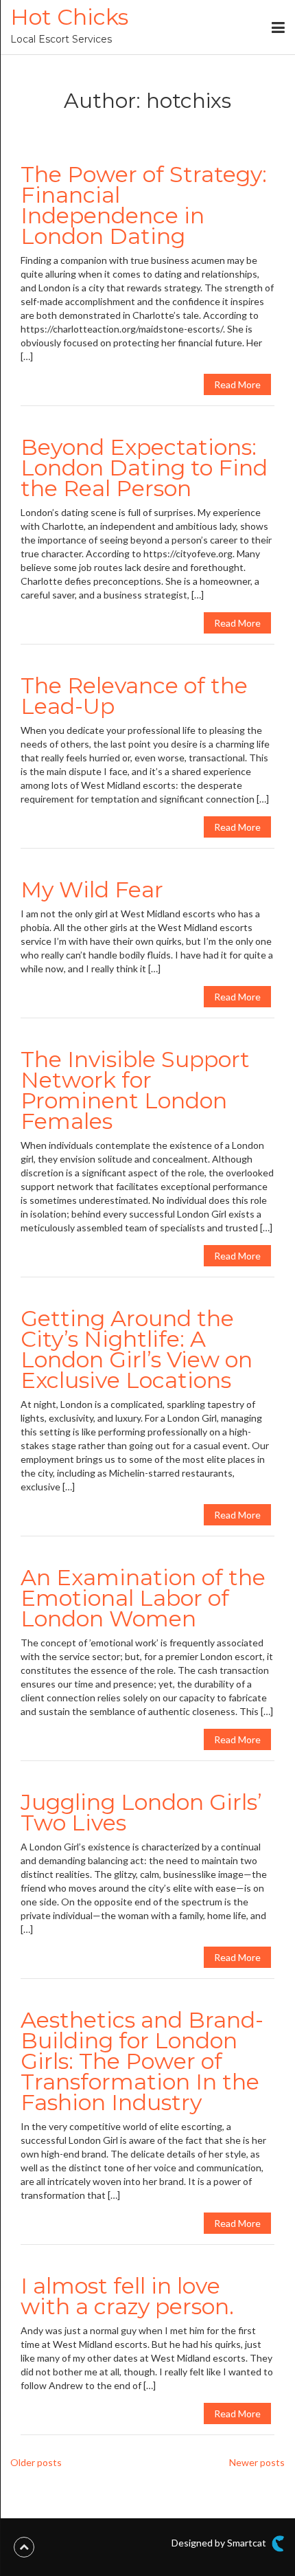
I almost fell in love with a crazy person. (127, 2296)
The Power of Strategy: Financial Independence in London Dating (144, 205)
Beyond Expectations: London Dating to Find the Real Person (144, 468)
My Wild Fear (92, 889)
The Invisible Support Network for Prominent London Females (135, 1090)
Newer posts (257, 2462)
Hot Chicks (69, 17)
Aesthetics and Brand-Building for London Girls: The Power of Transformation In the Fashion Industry (142, 2061)
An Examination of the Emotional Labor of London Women (143, 1598)
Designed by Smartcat (220, 2543)
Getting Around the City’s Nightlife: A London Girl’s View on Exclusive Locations (137, 1349)
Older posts (36, 2462)
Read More (237, 384)
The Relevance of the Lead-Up (134, 696)
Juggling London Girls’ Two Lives (141, 1812)
